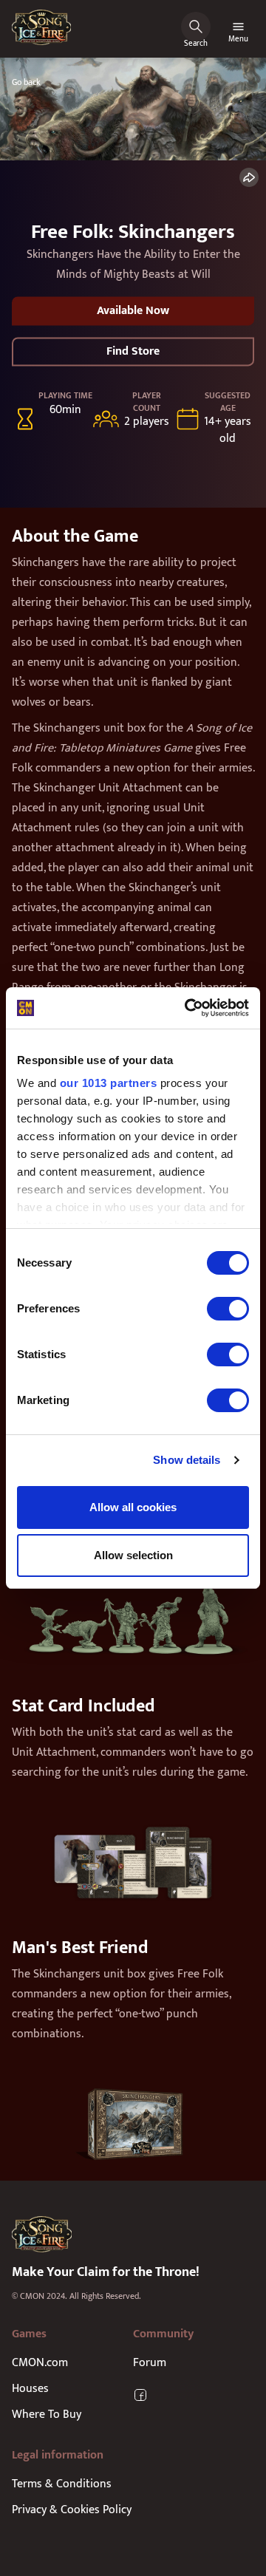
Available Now (133, 311)
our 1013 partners (109, 1083)
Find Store (133, 351)
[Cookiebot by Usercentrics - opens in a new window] (188, 1008)
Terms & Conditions (62, 2484)
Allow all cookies (133, 1507)
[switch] (228, 1309)
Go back (26, 82)
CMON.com (40, 2363)
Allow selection (133, 1555)
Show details (187, 1460)
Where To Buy (47, 2415)
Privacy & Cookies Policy (72, 2510)
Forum (150, 2363)
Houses (30, 2389)
